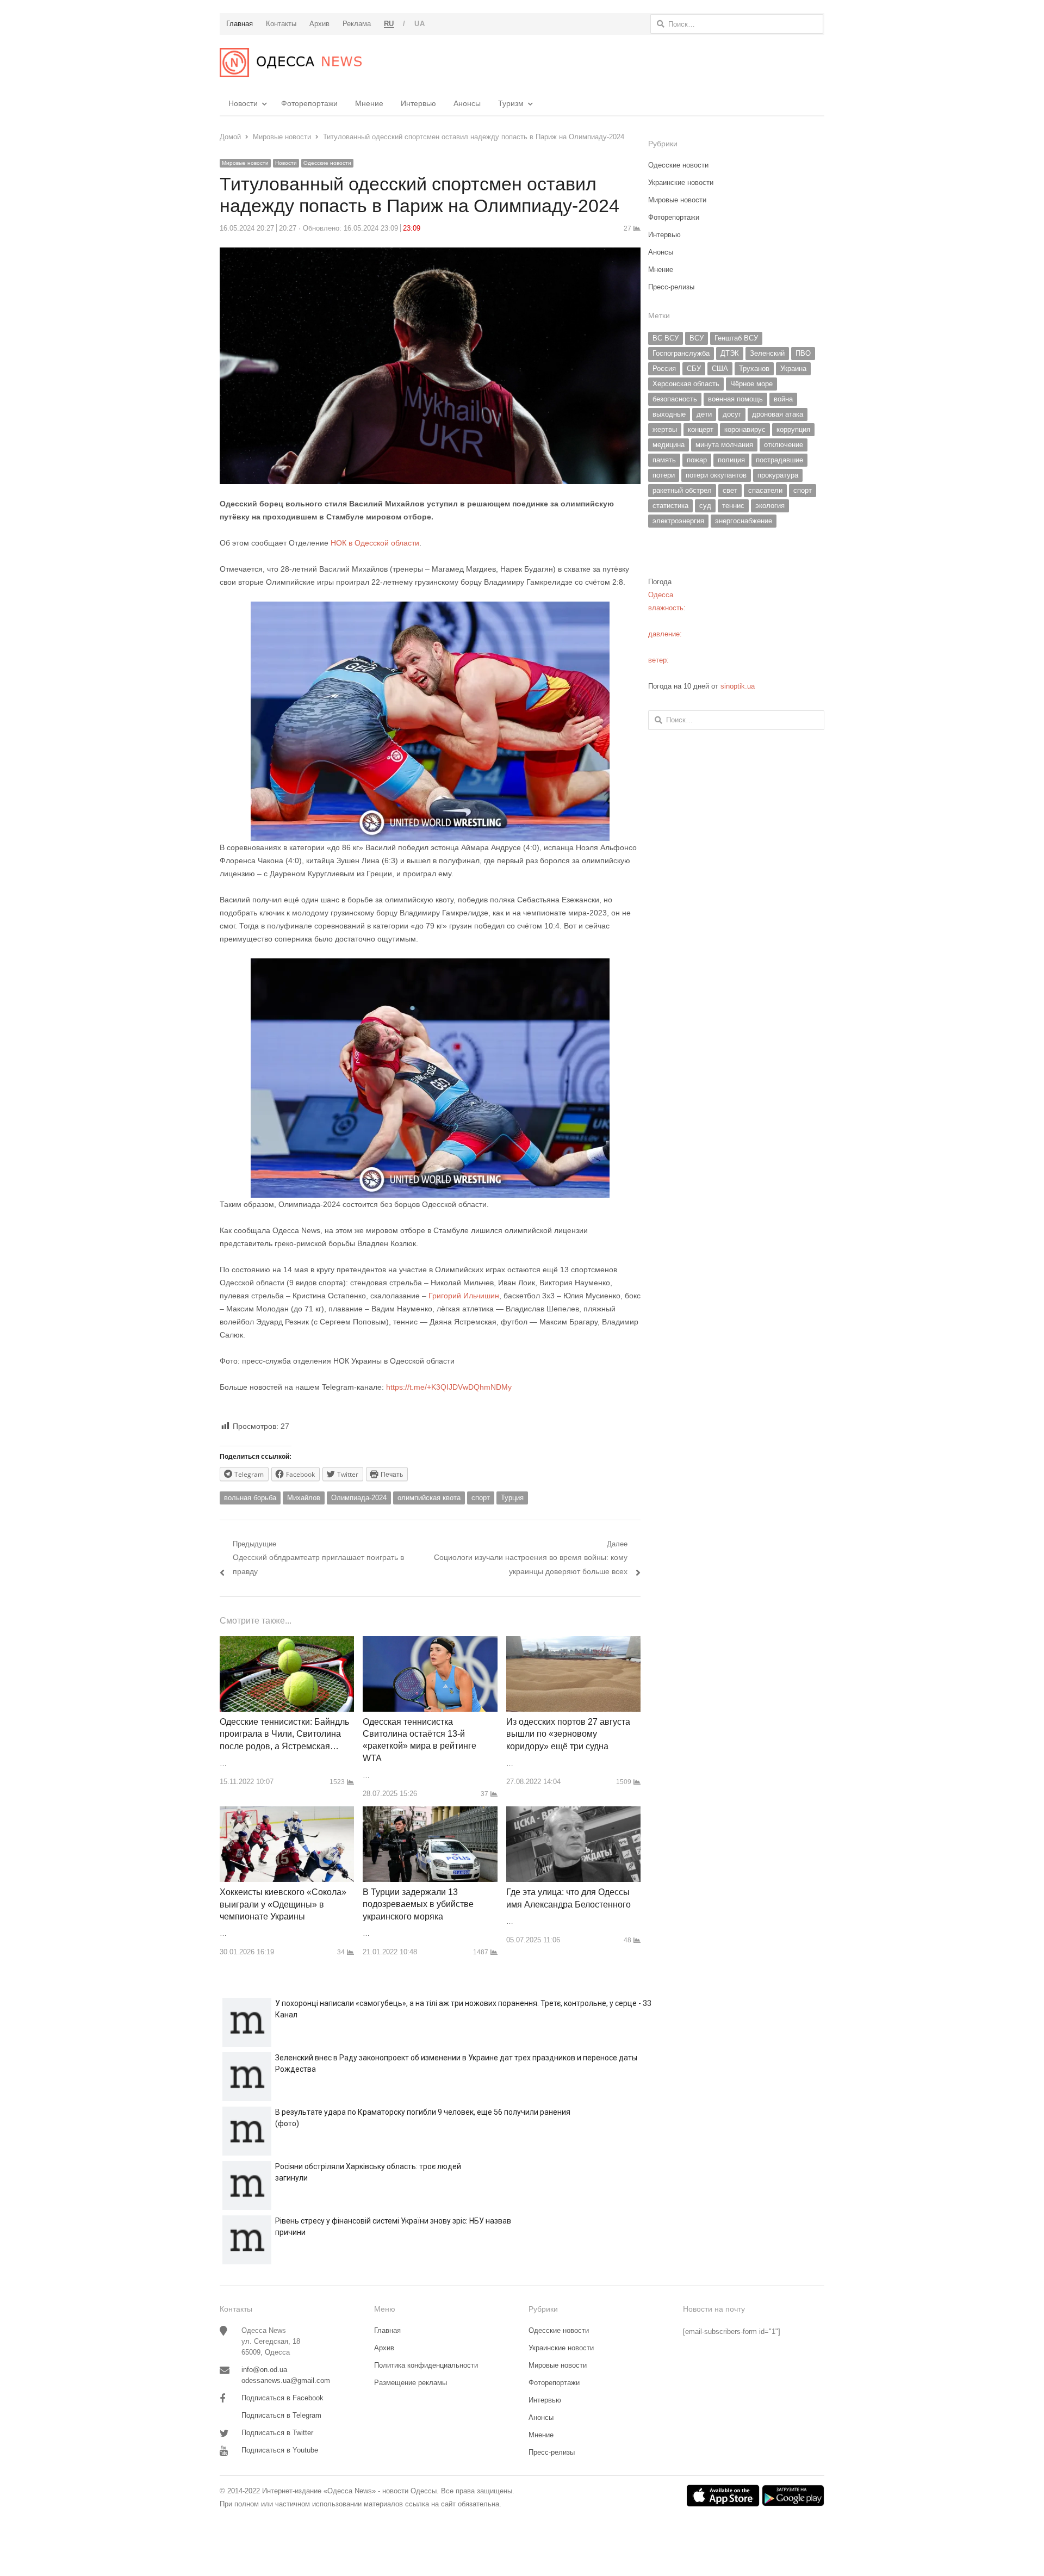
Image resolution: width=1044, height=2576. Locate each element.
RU (389, 24)
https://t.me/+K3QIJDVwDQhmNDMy (449, 1387)
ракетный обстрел (682, 490)
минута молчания (724, 445)
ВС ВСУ (666, 338)
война (783, 399)
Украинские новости (681, 182)
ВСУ (697, 338)
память (664, 460)
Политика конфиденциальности (426, 2365)
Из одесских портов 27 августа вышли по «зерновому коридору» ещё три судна (568, 1734)
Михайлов (304, 1498)
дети (704, 414)
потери (664, 475)
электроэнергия (678, 521)
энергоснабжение (744, 521)
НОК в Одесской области (375, 543)
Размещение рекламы (411, 2383)
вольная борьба (250, 1498)
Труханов (754, 369)
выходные (669, 414)
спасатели (765, 490)
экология (770, 506)
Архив (384, 2348)
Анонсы (467, 103)
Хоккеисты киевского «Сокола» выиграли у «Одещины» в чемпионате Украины (283, 1904)
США (720, 369)
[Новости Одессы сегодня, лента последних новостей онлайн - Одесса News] (291, 63)
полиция (731, 460)
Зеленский (767, 353)
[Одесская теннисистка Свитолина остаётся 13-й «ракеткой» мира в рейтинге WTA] (430, 1642)
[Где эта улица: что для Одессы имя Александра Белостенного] (573, 1813)
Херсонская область (686, 384)
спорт (481, 1498)
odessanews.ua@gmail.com (286, 2380)
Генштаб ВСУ (736, 338)
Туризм (511, 103)
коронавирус (745, 429)
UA (420, 24)
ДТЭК (730, 353)
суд (705, 506)
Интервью (418, 103)
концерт (701, 429)
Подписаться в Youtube (280, 2450)
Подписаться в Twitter (277, 2433)
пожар (697, 460)
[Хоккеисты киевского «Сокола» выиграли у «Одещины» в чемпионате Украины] (287, 1813)
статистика (670, 506)
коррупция (793, 429)
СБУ (694, 369)
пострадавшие (779, 460)
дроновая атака (778, 414)
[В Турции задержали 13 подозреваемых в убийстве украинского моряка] (430, 1813)
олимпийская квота (429, 1498)
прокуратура (778, 475)
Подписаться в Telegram (281, 2415)
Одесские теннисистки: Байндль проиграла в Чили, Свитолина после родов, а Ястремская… (284, 1734)
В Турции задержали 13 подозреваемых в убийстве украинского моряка (418, 1904)
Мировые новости (245, 163)
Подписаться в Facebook (282, 2398)
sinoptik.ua (738, 686)
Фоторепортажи (309, 103)
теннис (733, 506)
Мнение (369, 103)
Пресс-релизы (671, 287)
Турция (512, 1498)
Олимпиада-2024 (359, 1498)
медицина (669, 445)
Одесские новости (327, 163)
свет (730, 490)
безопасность (675, 399)
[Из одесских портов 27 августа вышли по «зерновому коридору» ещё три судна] (573, 1642)
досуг (732, 414)
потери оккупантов (716, 475)
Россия (664, 369)
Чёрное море (751, 384)
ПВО (803, 353)
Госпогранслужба (681, 353)
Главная (387, 2330)
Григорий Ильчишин (464, 1296)
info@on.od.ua (264, 2370)
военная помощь (735, 399)
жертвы (665, 429)
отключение (784, 445)
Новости (243, 103)
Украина (793, 369)
